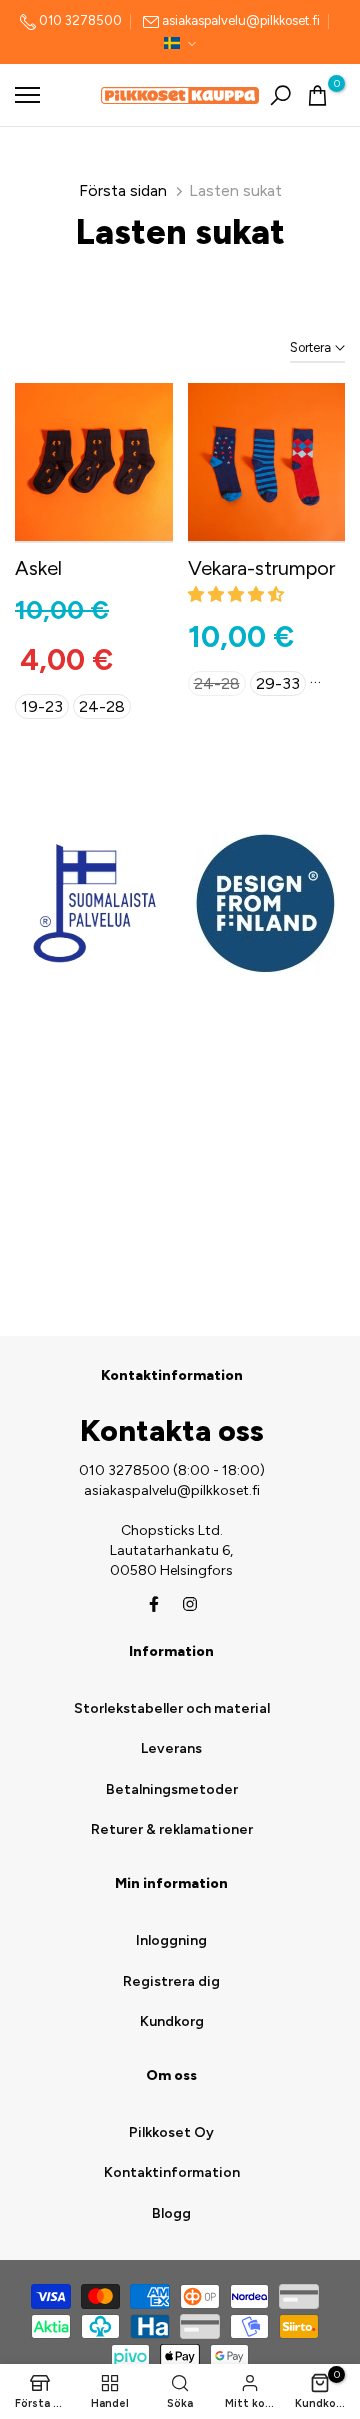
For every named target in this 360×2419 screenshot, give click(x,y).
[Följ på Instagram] (190, 1604)
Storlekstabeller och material (172, 1708)
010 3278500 (79, 20)
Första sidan (123, 190)
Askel (38, 568)
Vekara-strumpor (261, 568)
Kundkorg (172, 2021)
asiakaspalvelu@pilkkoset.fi (241, 20)
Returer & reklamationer (172, 1829)
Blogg (171, 2213)
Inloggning (171, 1940)
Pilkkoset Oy (171, 2132)
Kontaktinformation (172, 2172)
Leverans (171, 1748)
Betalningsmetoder (172, 1789)
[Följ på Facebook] (154, 1604)
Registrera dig (171, 1981)
